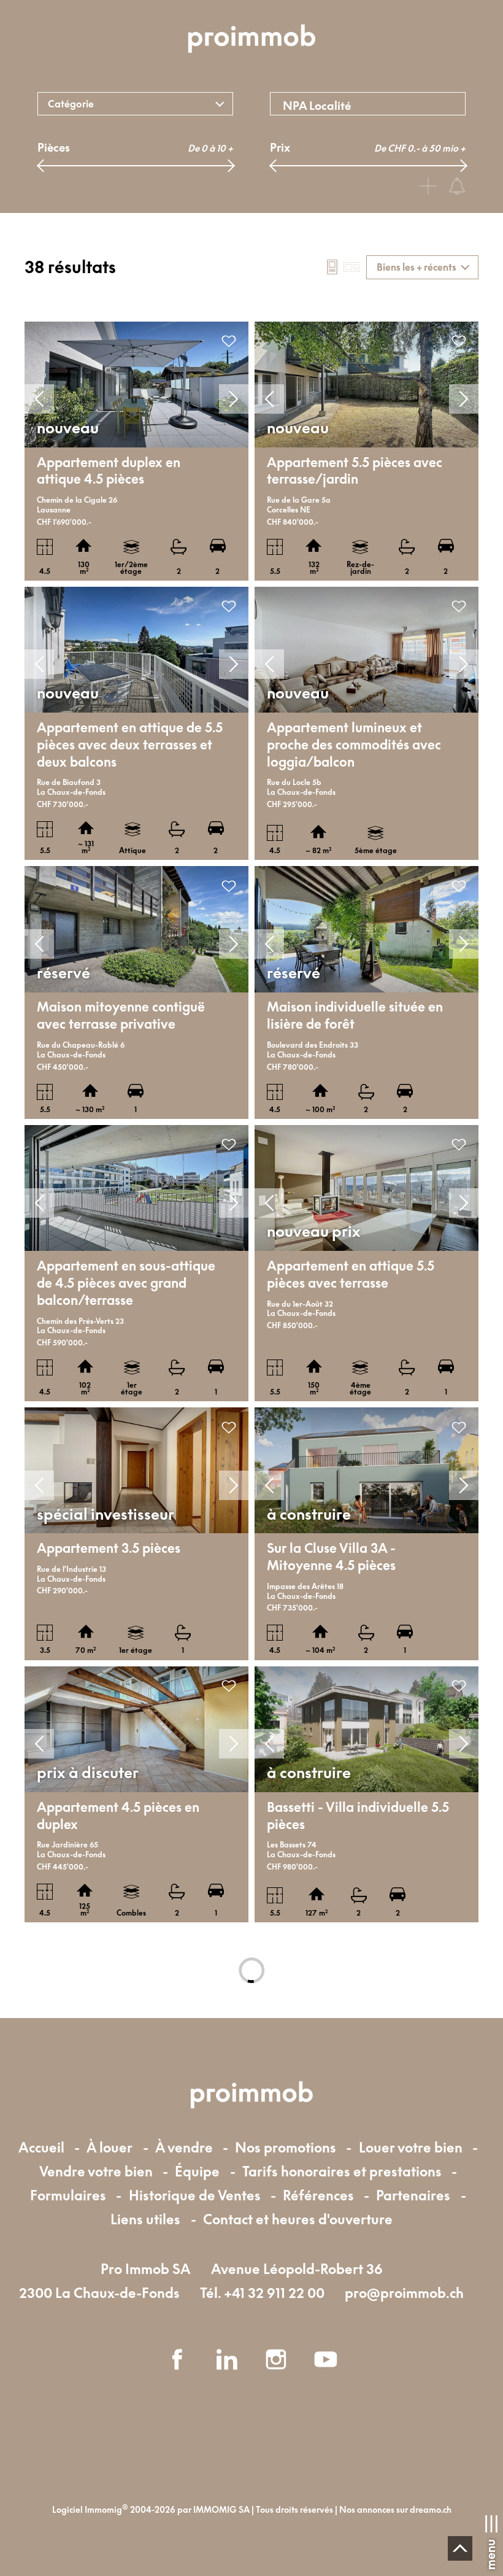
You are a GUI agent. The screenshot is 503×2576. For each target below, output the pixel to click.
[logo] (251, 40)
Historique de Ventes (195, 2195)
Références (318, 2195)
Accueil (41, 2147)
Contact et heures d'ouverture (298, 2219)
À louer (109, 2147)
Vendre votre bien (96, 2171)
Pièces (54, 147)
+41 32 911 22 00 (274, 2293)
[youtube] (326, 2359)
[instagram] (276, 2359)
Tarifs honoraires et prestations (342, 2171)
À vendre (184, 2147)
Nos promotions (286, 2147)
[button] (39, 399)
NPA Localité (317, 106)
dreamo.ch (431, 2510)
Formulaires (68, 2195)
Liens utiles (145, 2219)
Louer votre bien (411, 2147)
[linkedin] (227, 2359)
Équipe (197, 2171)
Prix (280, 147)
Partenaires (413, 2195)
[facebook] (177, 2359)
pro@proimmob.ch (404, 2293)
